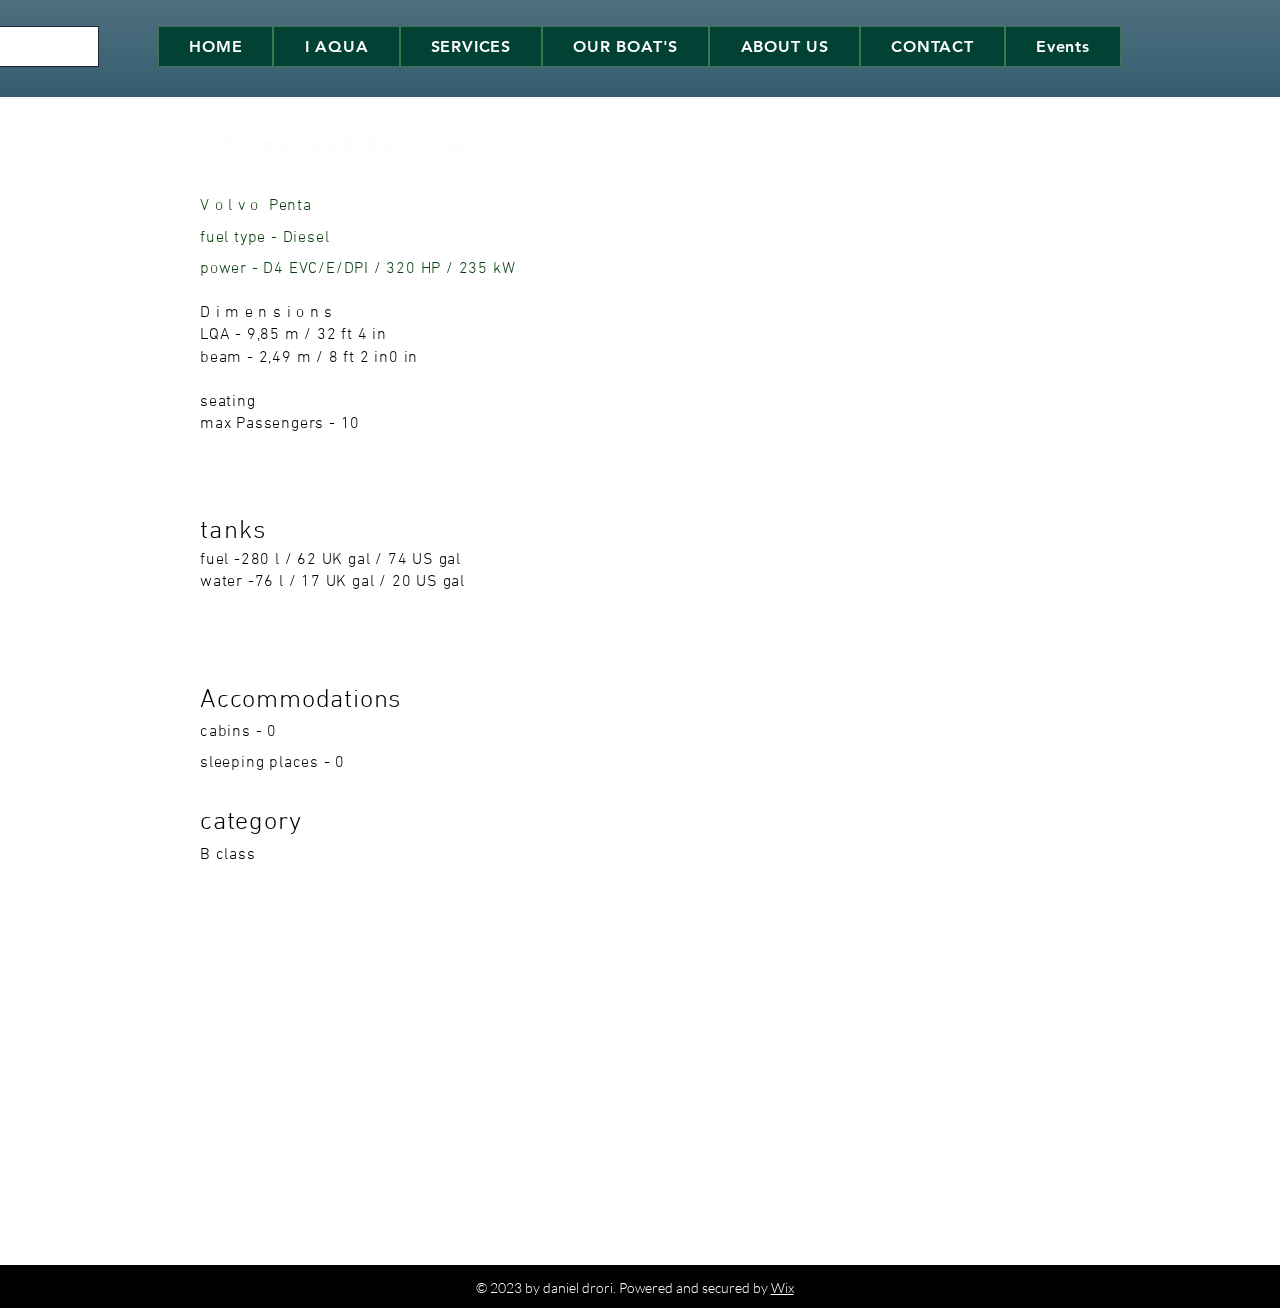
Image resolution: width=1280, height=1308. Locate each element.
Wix (782, 1287)
